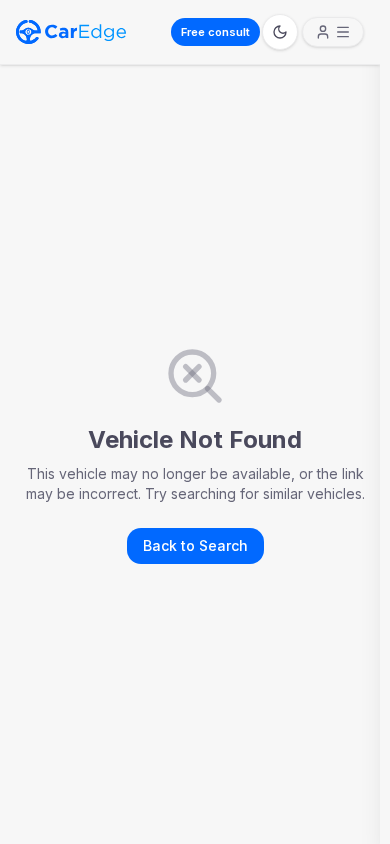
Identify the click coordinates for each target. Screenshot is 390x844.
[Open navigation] (333, 32)
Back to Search (195, 545)
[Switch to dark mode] (280, 32)
